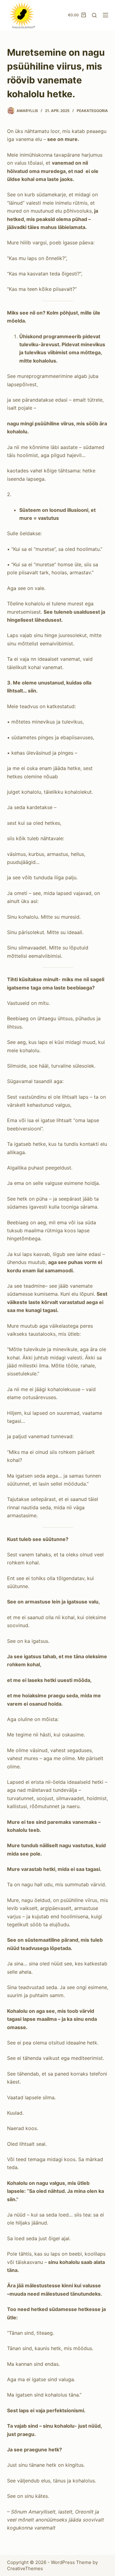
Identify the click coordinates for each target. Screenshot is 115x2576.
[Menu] (105, 15)
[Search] (94, 15)
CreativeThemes (25, 2568)
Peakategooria (92, 111)
